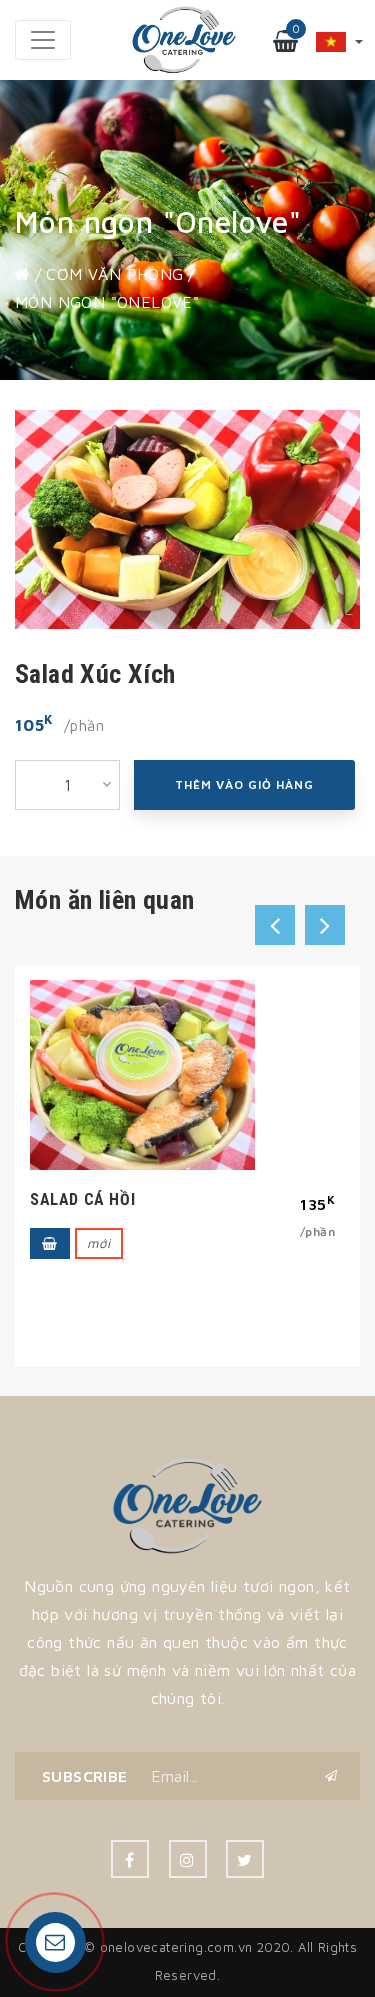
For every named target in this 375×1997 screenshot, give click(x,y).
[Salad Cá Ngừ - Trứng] (142, 1064)
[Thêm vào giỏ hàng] (50, 1222)
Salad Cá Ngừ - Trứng (119, 1177)
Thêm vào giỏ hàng (244, 784)
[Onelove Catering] (187, 1504)
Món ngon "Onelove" (107, 302)
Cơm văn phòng (114, 274)
